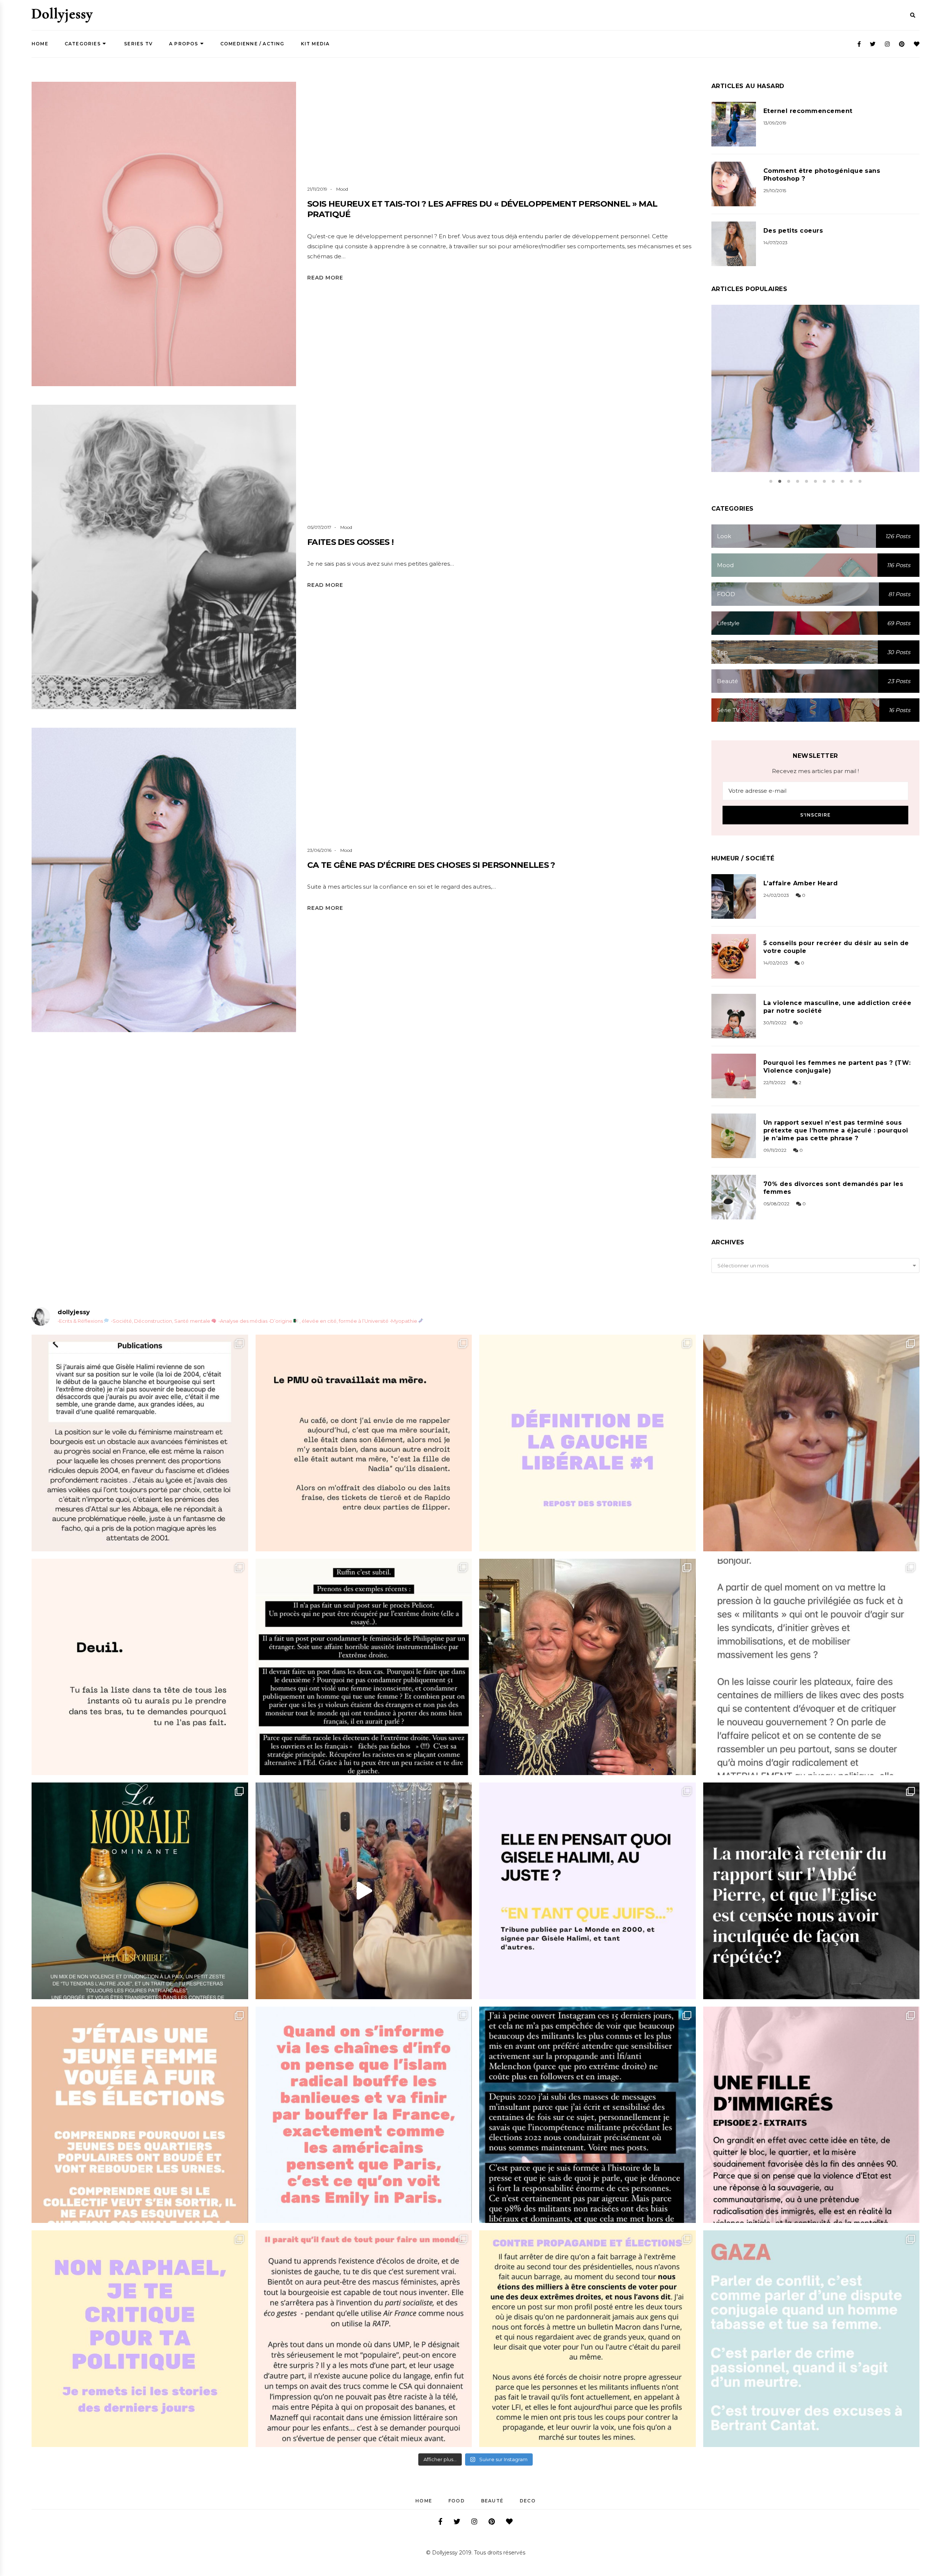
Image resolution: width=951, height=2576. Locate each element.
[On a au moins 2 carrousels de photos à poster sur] (364, 1891)
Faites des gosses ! (350, 542)
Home (40, 44)
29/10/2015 (775, 190)
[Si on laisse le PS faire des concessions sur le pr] (140, 2115)
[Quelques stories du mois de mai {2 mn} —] (588, 2339)
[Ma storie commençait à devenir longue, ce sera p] (140, 1443)
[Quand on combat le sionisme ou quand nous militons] (140, 2339)
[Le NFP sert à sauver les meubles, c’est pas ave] (588, 2115)
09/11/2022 (775, 1150)
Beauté (492, 2501)
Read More (325, 278)
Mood (342, 189)
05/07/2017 (319, 527)
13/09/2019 (775, 123)
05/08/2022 (776, 1204)
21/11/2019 (317, 189)
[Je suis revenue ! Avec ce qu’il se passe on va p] (140, 1891)
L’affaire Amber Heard (801, 883)
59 (833, 398)
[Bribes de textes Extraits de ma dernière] (364, 1443)
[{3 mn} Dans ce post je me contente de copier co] (588, 1891)
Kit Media (315, 44)
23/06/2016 (319, 850)
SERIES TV (138, 44)
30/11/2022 (775, 1023)
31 (205, 898)
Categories (83, 44)
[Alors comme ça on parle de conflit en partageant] (812, 2339)
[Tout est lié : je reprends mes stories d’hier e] (812, 1891)
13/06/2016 (806, 398)
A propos (184, 44)
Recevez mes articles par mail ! (815, 771)
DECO (528, 2501)
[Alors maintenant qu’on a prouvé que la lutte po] (364, 2115)
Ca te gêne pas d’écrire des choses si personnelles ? (431, 865)
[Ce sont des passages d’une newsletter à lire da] (812, 2115)
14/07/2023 (775, 243)
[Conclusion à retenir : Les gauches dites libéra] (588, 1443)
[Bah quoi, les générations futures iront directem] (364, 2339)
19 (202, 575)
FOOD (457, 2501)
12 (184, 252)
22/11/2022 (775, 1082)
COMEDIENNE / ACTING (252, 44)
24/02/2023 (776, 895)
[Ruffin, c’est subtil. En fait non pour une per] (364, 1667)
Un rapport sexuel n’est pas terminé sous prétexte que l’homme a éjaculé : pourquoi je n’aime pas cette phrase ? (836, 1130)
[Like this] (176, 576)
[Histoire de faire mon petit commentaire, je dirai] (812, 1443)
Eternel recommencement (808, 111)
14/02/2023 (776, 963)
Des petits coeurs (793, 231)
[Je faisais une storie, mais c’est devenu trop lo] (812, 1667)
